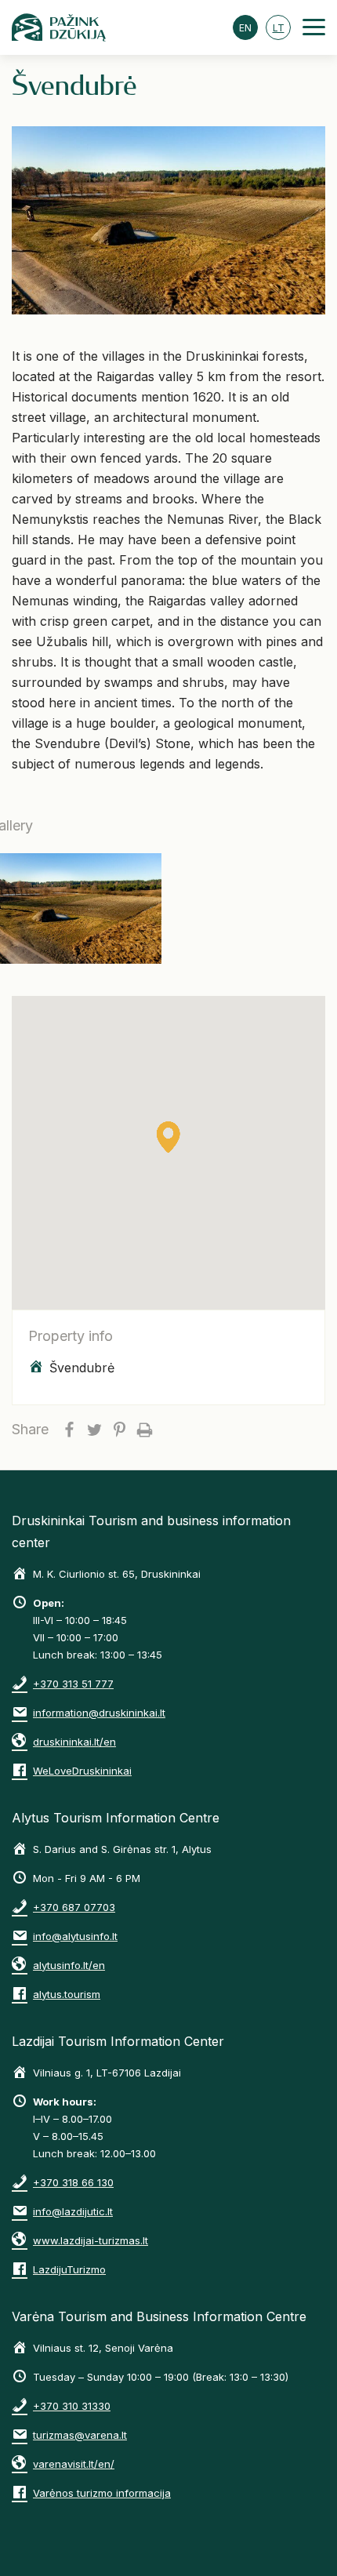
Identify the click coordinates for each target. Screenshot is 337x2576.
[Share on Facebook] (69, 1430)
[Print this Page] (144, 1430)
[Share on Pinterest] (119, 1430)
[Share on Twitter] (94, 1430)
